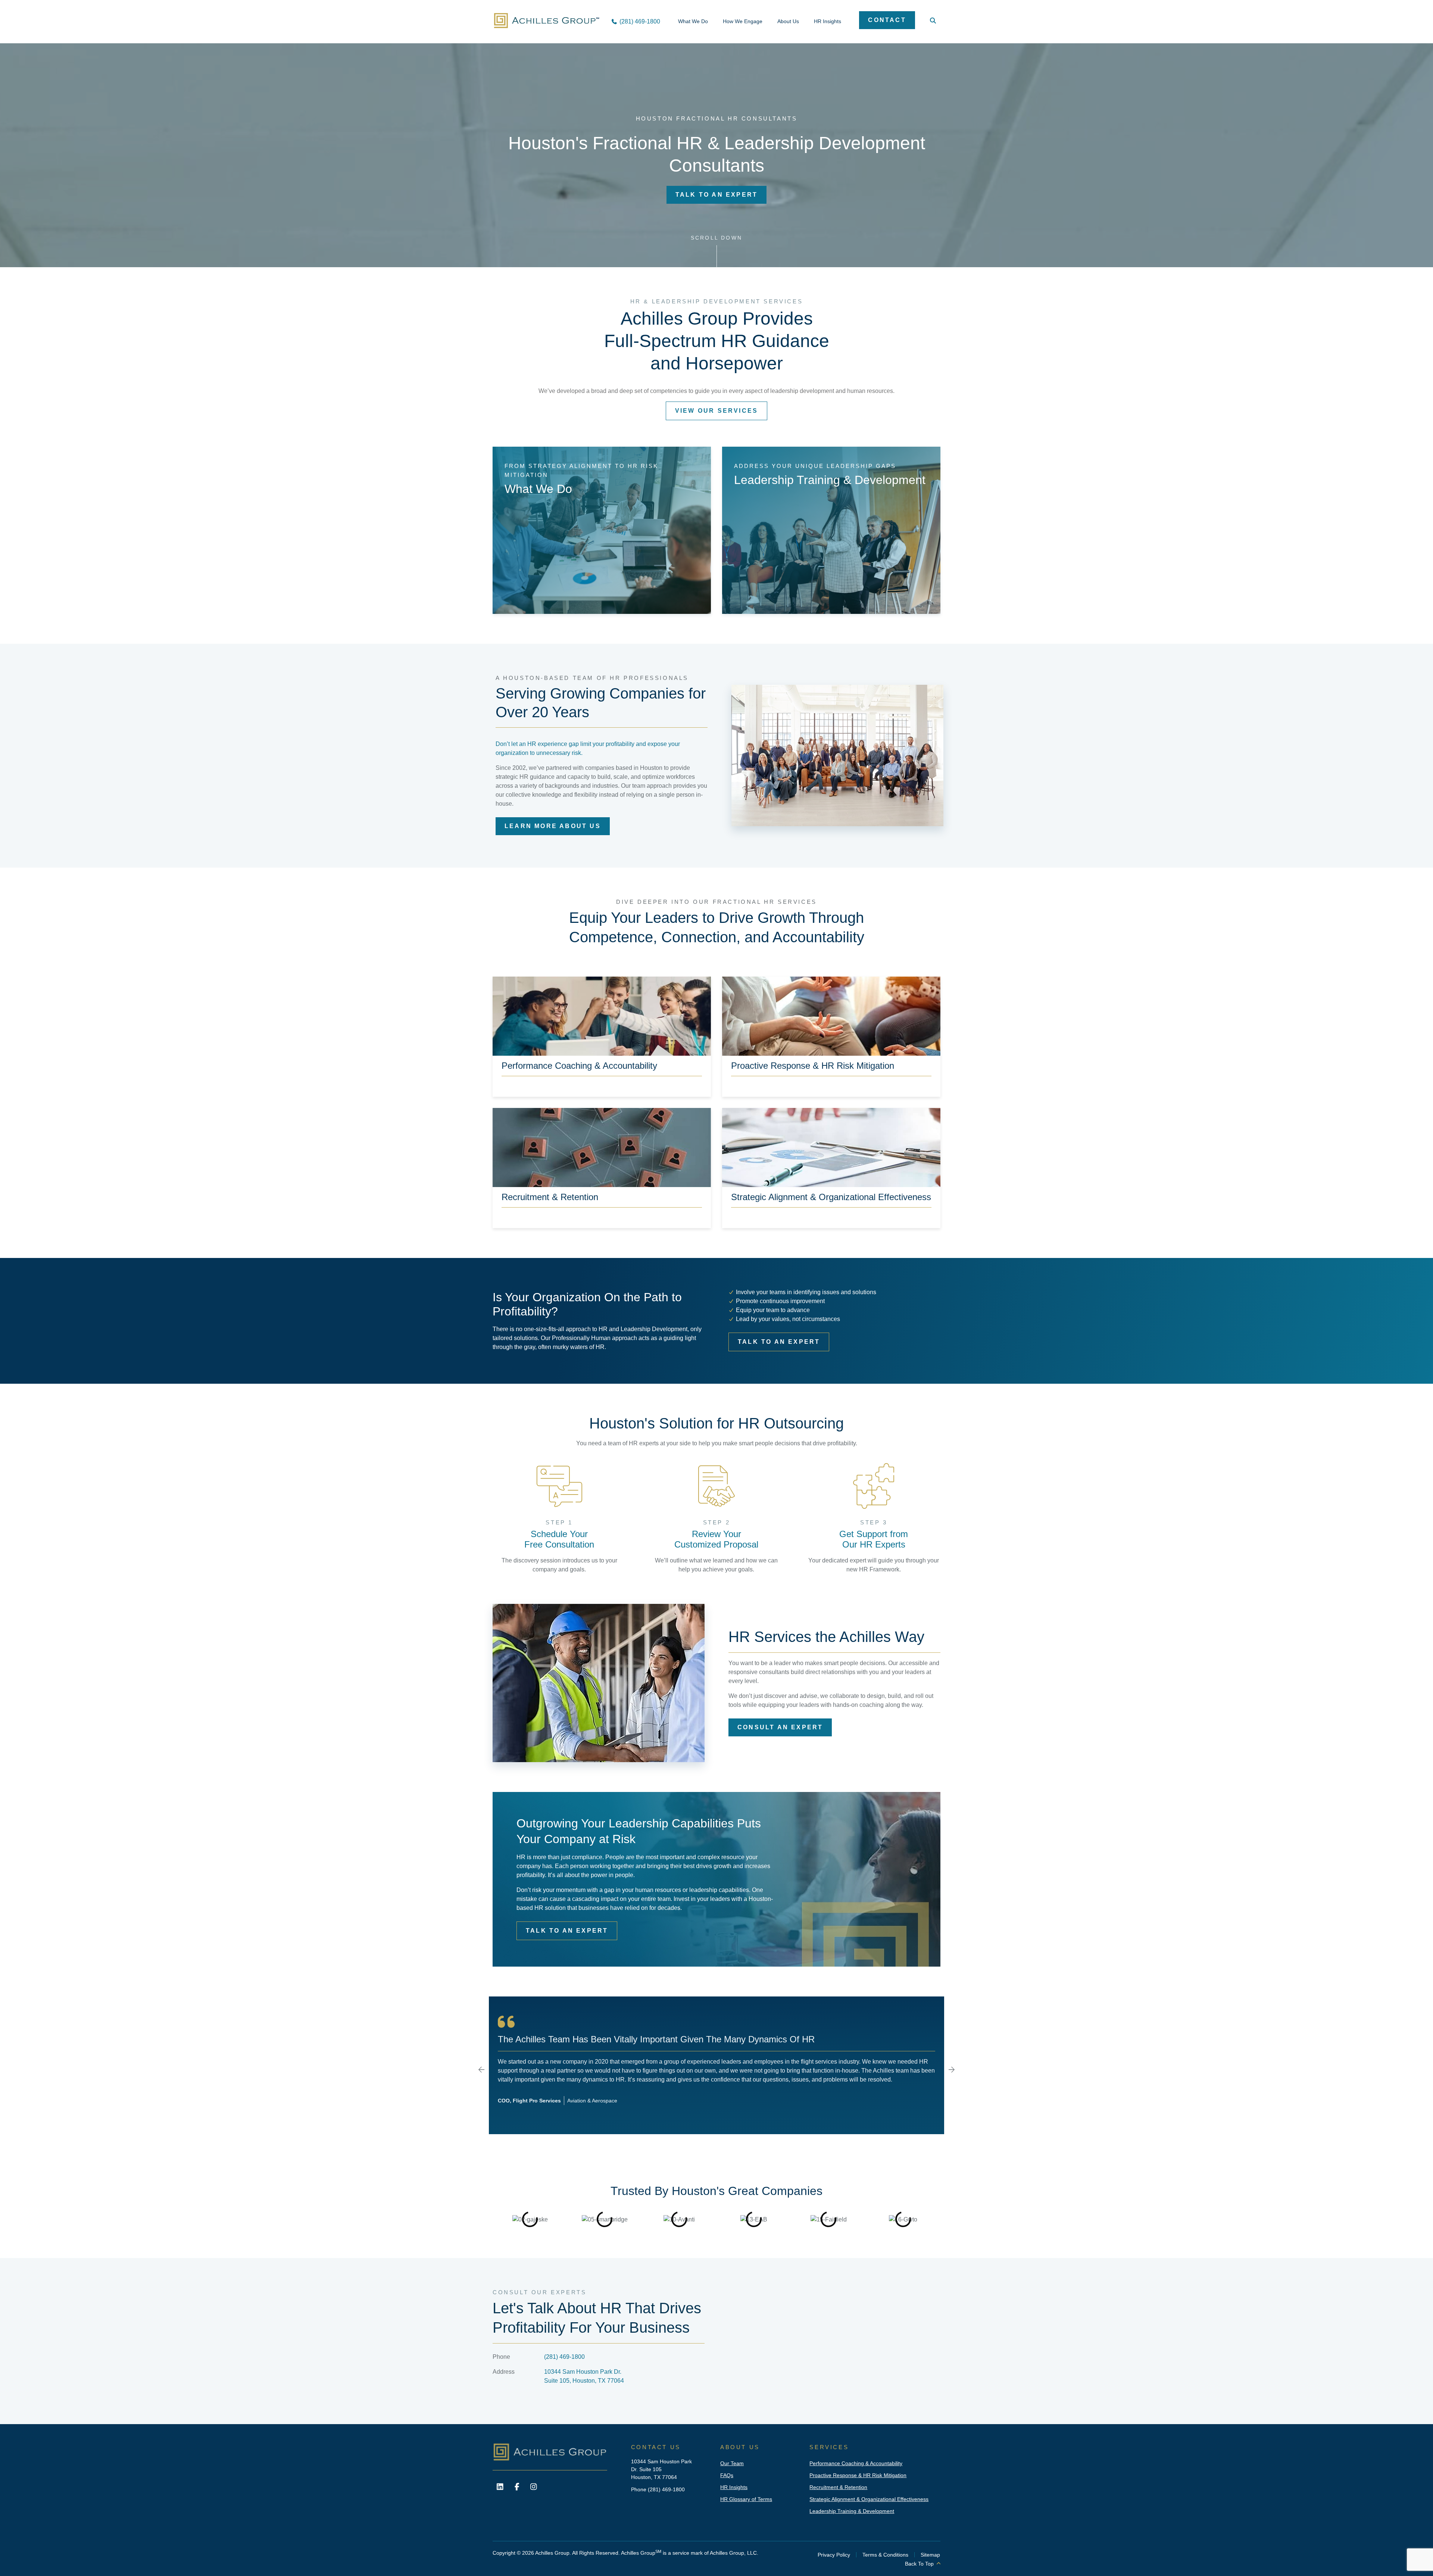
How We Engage (743, 21)
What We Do (693, 21)
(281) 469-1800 (564, 2357)
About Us (788, 21)
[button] (481, 2070)
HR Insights (828, 21)
